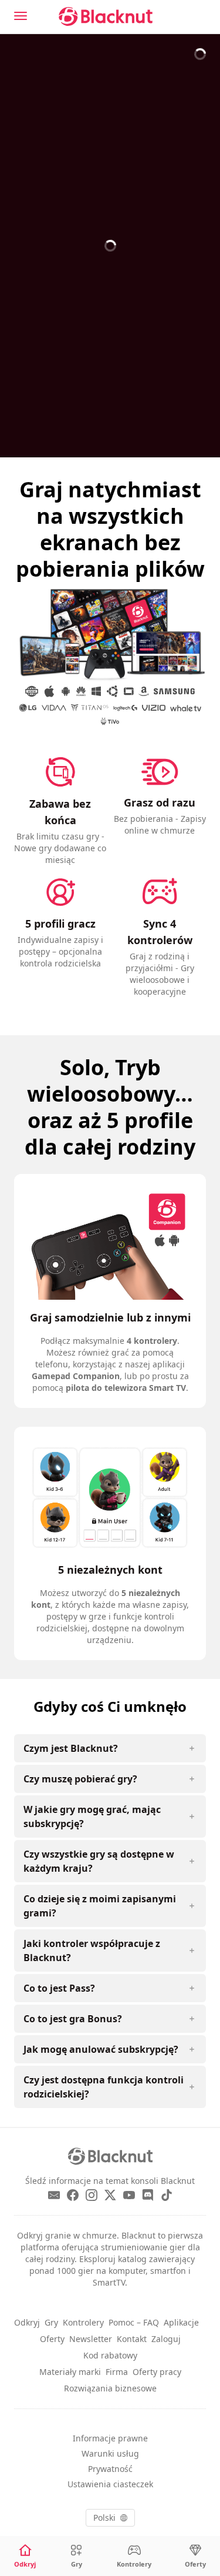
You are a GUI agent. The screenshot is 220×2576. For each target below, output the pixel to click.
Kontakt (132, 2339)
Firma (117, 2372)
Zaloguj (166, 2339)
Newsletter (91, 2339)
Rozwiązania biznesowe (110, 2388)
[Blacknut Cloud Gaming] (106, 16)
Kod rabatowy (110, 2355)
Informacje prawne (110, 2438)
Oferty (52, 2339)
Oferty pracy (157, 2372)
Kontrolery (83, 2322)
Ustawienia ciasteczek (110, 2484)
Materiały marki (70, 2372)
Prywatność (110, 2469)
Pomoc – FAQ (134, 2322)
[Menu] (21, 16)
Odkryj (27, 2322)
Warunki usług (110, 2453)
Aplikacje (181, 2322)
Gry (51, 2322)
